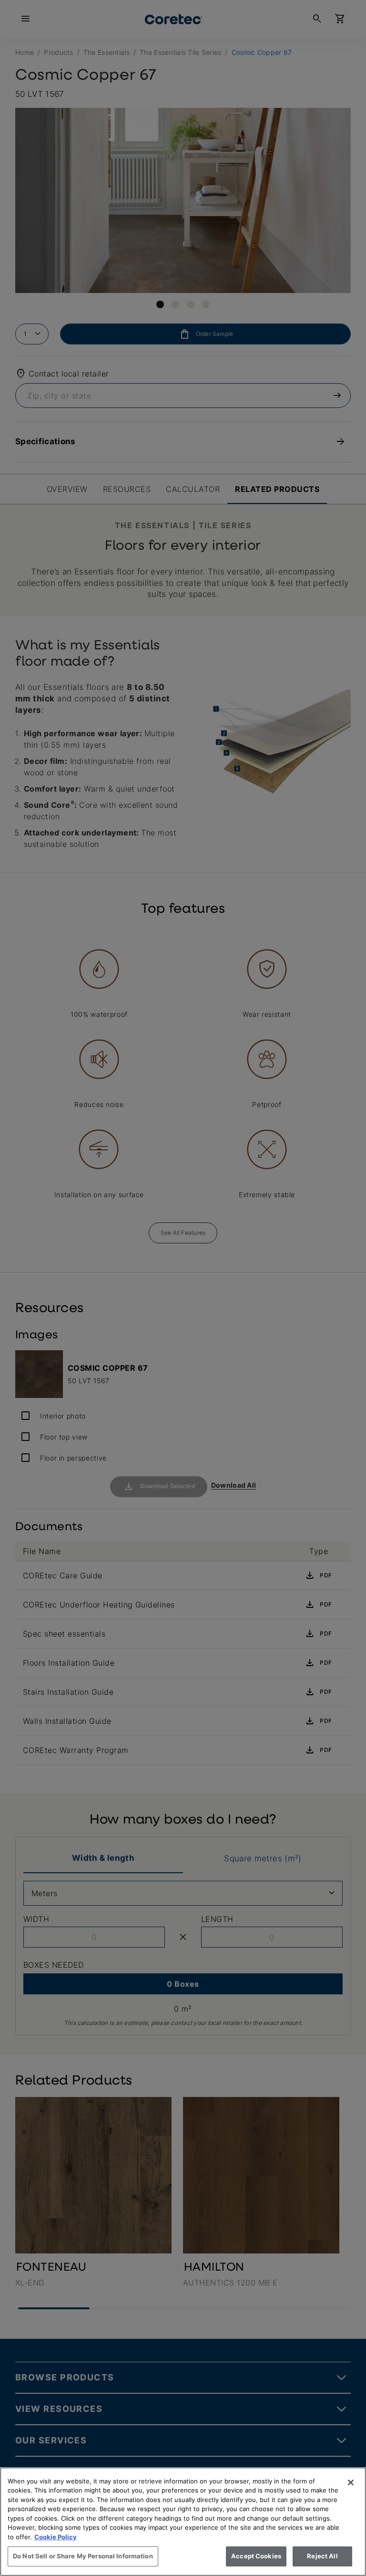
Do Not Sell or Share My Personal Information (83, 2556)
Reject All (322, 2556)
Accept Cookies (256, 2556)
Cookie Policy (56, 2537)
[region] (183, 2522)
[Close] (351, 2482)
